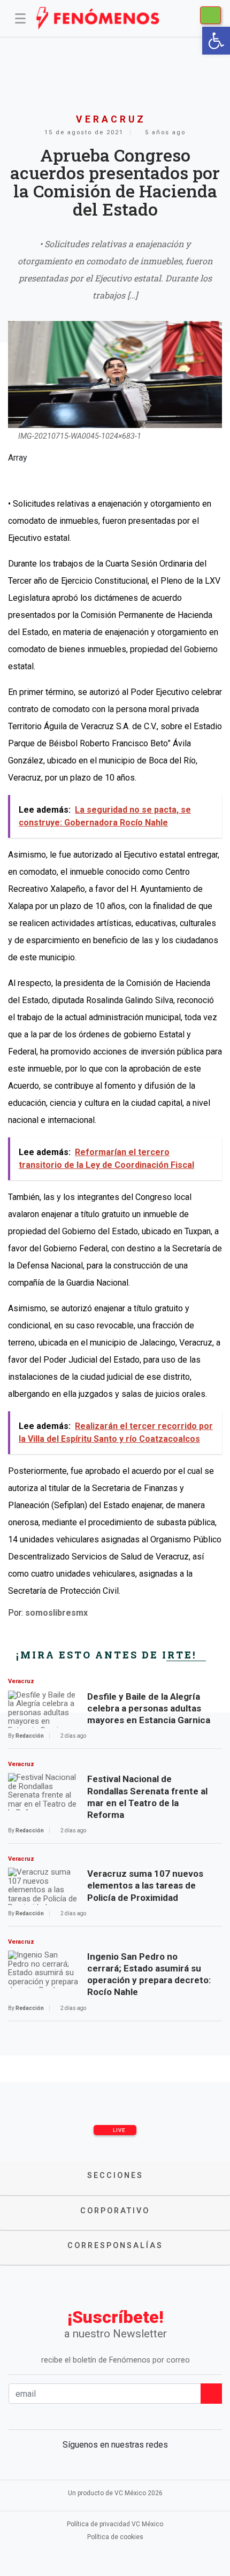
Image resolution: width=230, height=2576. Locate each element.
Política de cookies (115, 2537)
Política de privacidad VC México (115, 2524)
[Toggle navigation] (20, 18)
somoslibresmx (56, 1613)
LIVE (118, 2130)
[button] (216, 41)
